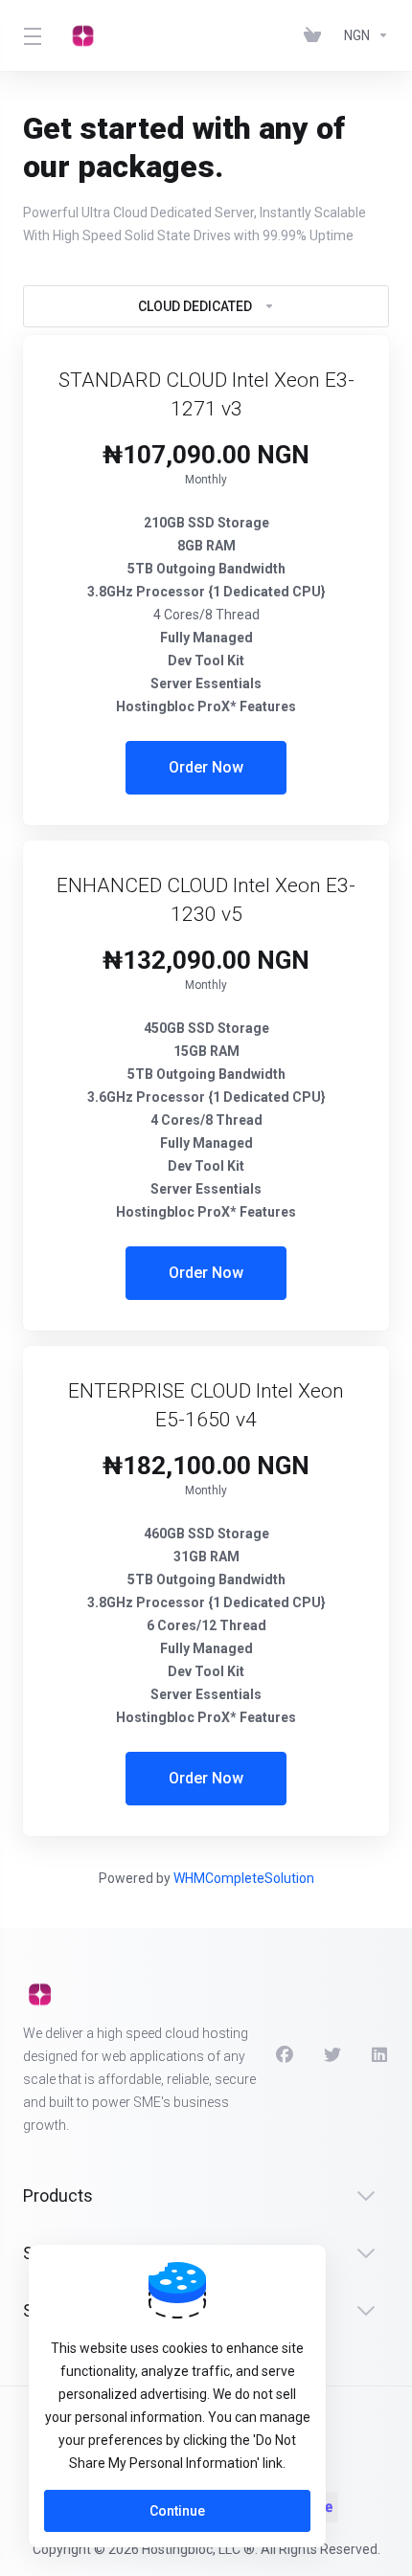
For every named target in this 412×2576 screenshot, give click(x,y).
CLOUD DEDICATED (195, 306)
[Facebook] (285, 2055)
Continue (177, 2511)
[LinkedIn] (380, 2055)
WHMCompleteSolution (244, 1878)
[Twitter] (332, 2055)
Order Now (206, 767)
